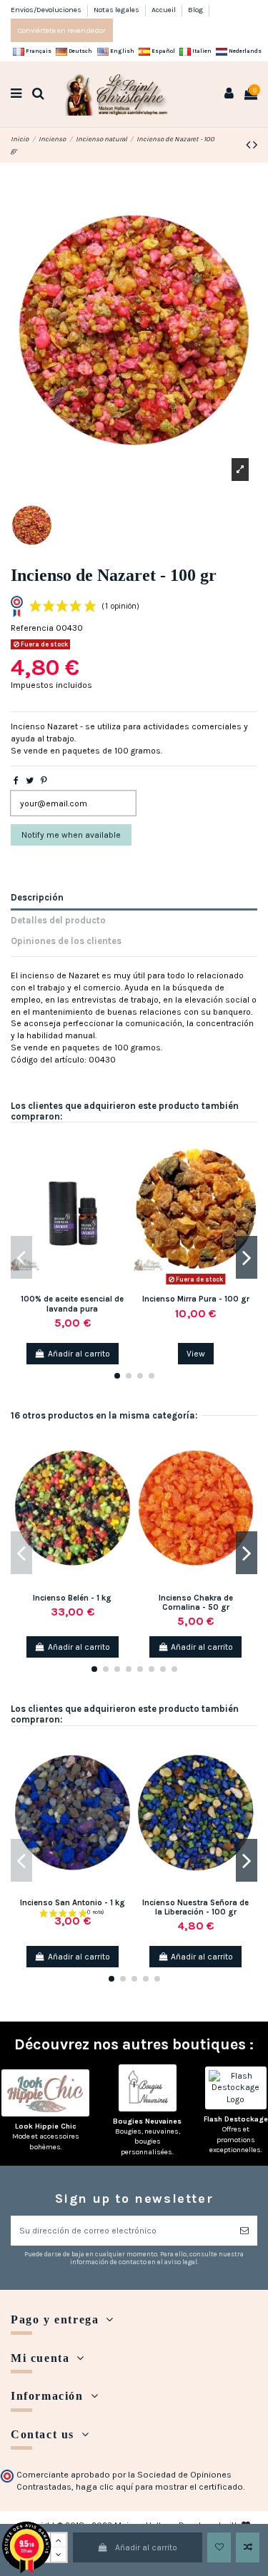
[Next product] (255, 145)
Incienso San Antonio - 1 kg (73, 1903)
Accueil (164, 10)
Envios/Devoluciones (47, 10)
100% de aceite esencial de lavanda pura (72, 1304)
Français (38, 51)
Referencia (32, 628)
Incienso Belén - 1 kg (72, 1598)
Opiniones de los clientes (66, 941)
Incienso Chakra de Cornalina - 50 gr (196, 1603)
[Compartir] (16, 781)
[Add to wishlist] (219, 2547)
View (196, 1354)
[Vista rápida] (124, 1197)
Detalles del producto (58, 920)
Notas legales (117, 10)
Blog (195, 10)
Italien (201, 51)
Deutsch (80, 51)
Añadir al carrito (146, 2547)
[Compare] (124, 1173)
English (121, 51)
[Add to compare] (248, 2547)
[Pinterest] (44, 781)
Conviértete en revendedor (62, 30)
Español (163, 51)
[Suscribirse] (244, 2231)
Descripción (37, 897)
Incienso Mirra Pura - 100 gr (196, 1299)
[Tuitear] (30, 781)
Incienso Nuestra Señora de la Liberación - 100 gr (195, 1907)
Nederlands (244, 51)
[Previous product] (249, 145)
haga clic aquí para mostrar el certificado (159, 2487)
